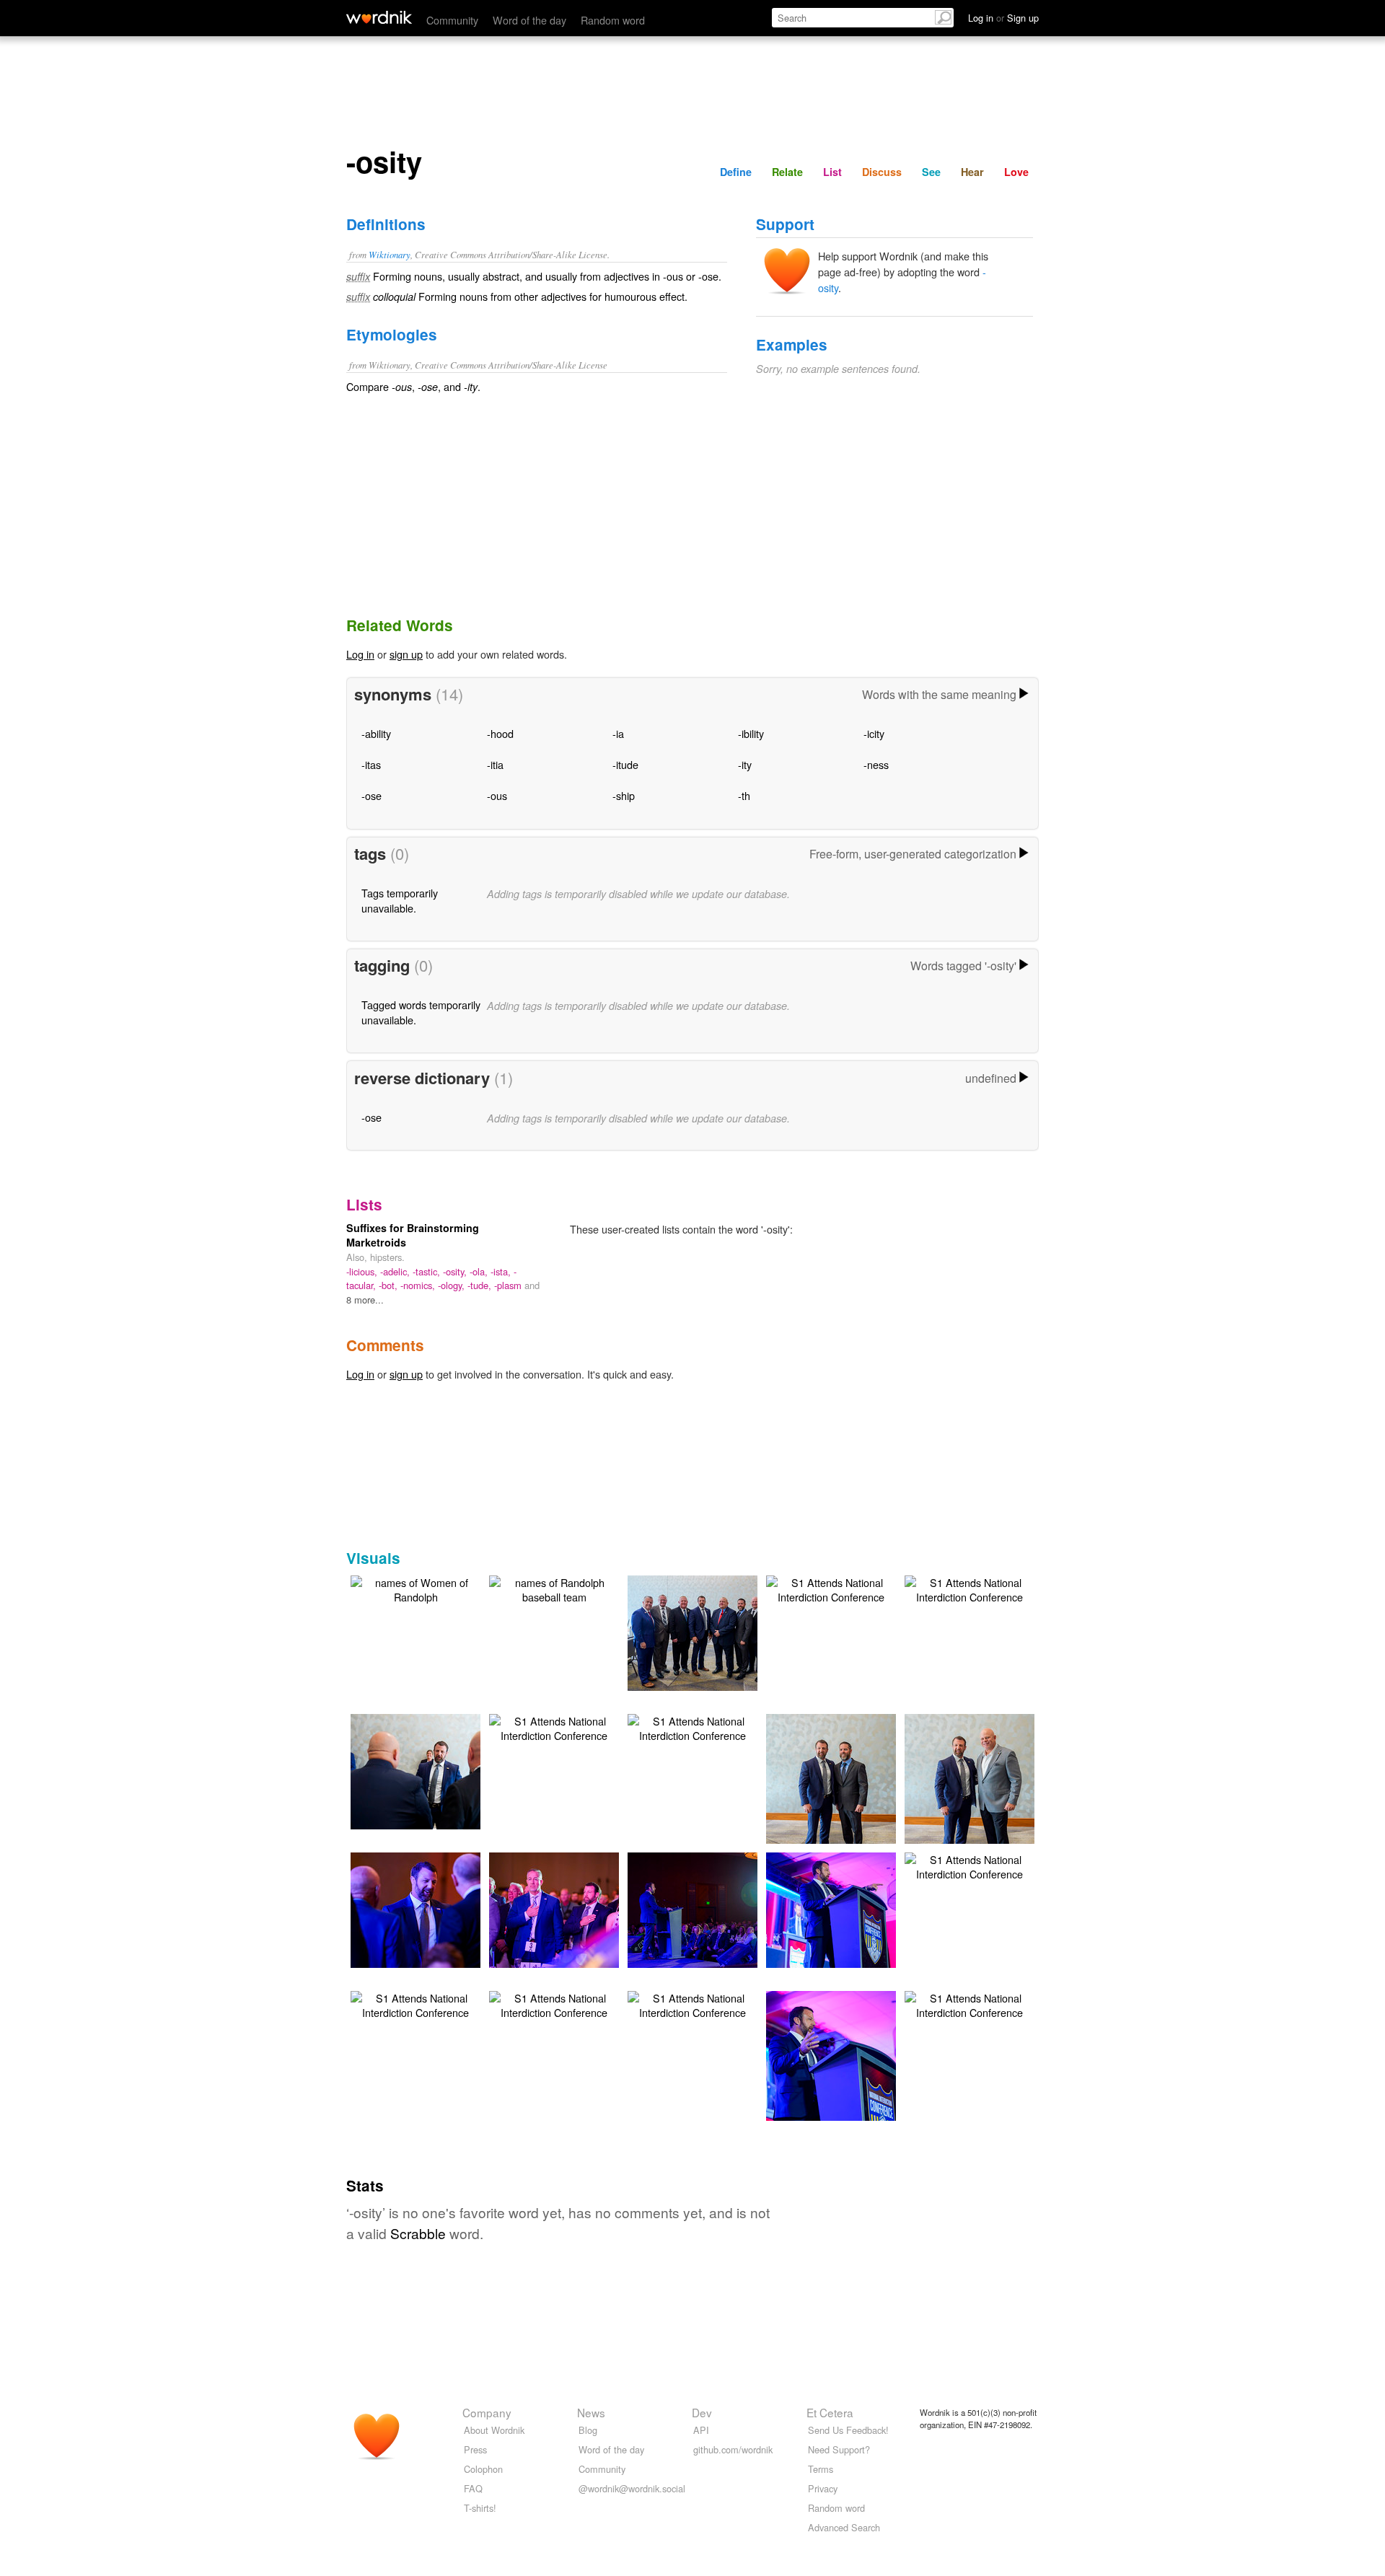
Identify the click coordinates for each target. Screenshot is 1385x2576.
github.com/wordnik (733, 2449)
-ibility (751, 733)
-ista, (502, 1271)
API (701, 2430)
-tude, (481, 1285)
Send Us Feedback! (848, 2430)
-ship (624, 795)
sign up (406, 654)
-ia (618, 733)
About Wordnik (494, 2430)
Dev (702, 2412)
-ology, (453, 1285)
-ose (371, 795)
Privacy (823, 2488)
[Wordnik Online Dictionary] (379, 17)
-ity (745, 764)
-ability (376, 733)
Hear (972, 172)
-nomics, (419, 1285)
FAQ (473, 2488)
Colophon (483, 2469)
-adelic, (396, 1271)
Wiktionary (390, 254)
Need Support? (839, 2449)
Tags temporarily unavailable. (400, 900)
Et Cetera (830, 2412)
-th (744, 795)
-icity (874, 733)
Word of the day (529, 20)
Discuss (882, 172)
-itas (371, 764)
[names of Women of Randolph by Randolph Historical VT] (415, 1588)
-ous (497, 795)
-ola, (480, 1271)
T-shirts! (480, 2508)
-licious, (363, 1271)
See (931, 172)
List (832, 172)
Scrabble (418, 2233)
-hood (500, 733)
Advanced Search (844, 2527)
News (591, 2412)
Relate (787, 172)
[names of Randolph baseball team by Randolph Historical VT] (554, 1588)
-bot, (390, 1285)
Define (736, 172)
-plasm (509, 1285)
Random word (613, 20)
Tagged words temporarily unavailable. (421, 1012)
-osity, (456, 1271)
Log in (360, 654)
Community (452, 20)
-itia (495, 764)
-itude (625, 764)
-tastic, (428, 1271)
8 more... (365, 1300)
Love (1016, 172)
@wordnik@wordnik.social (632, 2488)
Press (475, 2449)
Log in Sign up (1003, 18)
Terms (821, 2469)
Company (487, 2412)
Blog (588, 2430)
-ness (876, 764)
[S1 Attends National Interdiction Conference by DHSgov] (714, 1631)
